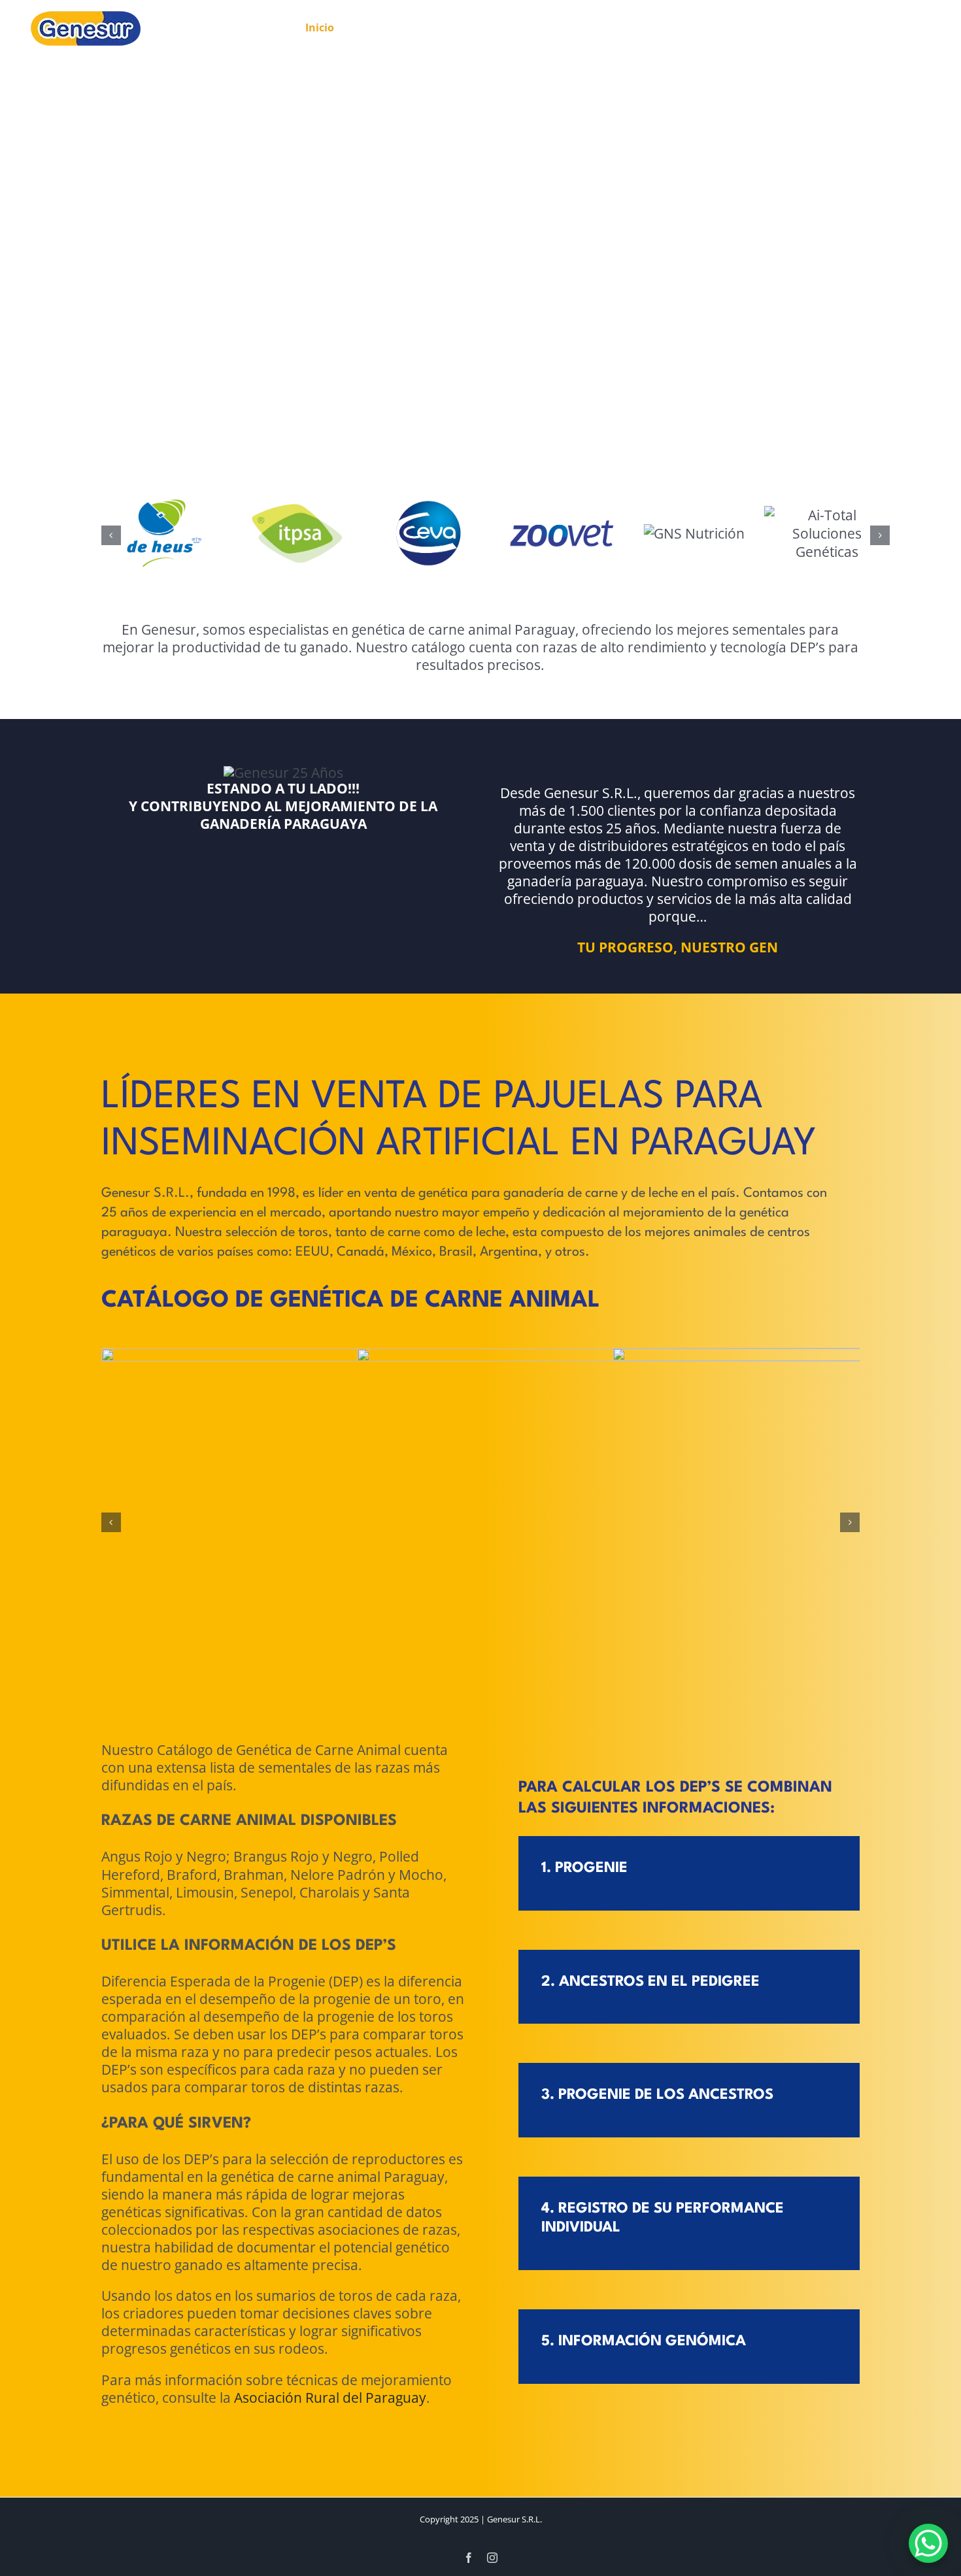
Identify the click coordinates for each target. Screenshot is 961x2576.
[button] (111, 535)
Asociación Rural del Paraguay (330, 2398)
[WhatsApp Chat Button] (928, 2543)
